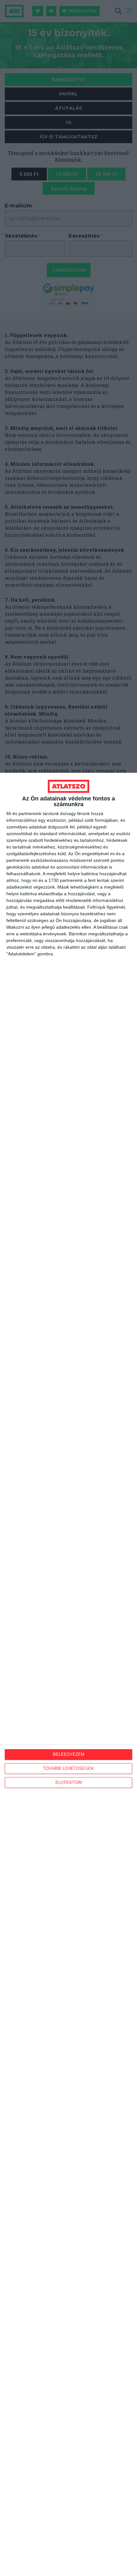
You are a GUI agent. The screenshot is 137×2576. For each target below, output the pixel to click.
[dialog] (68, 1674)
